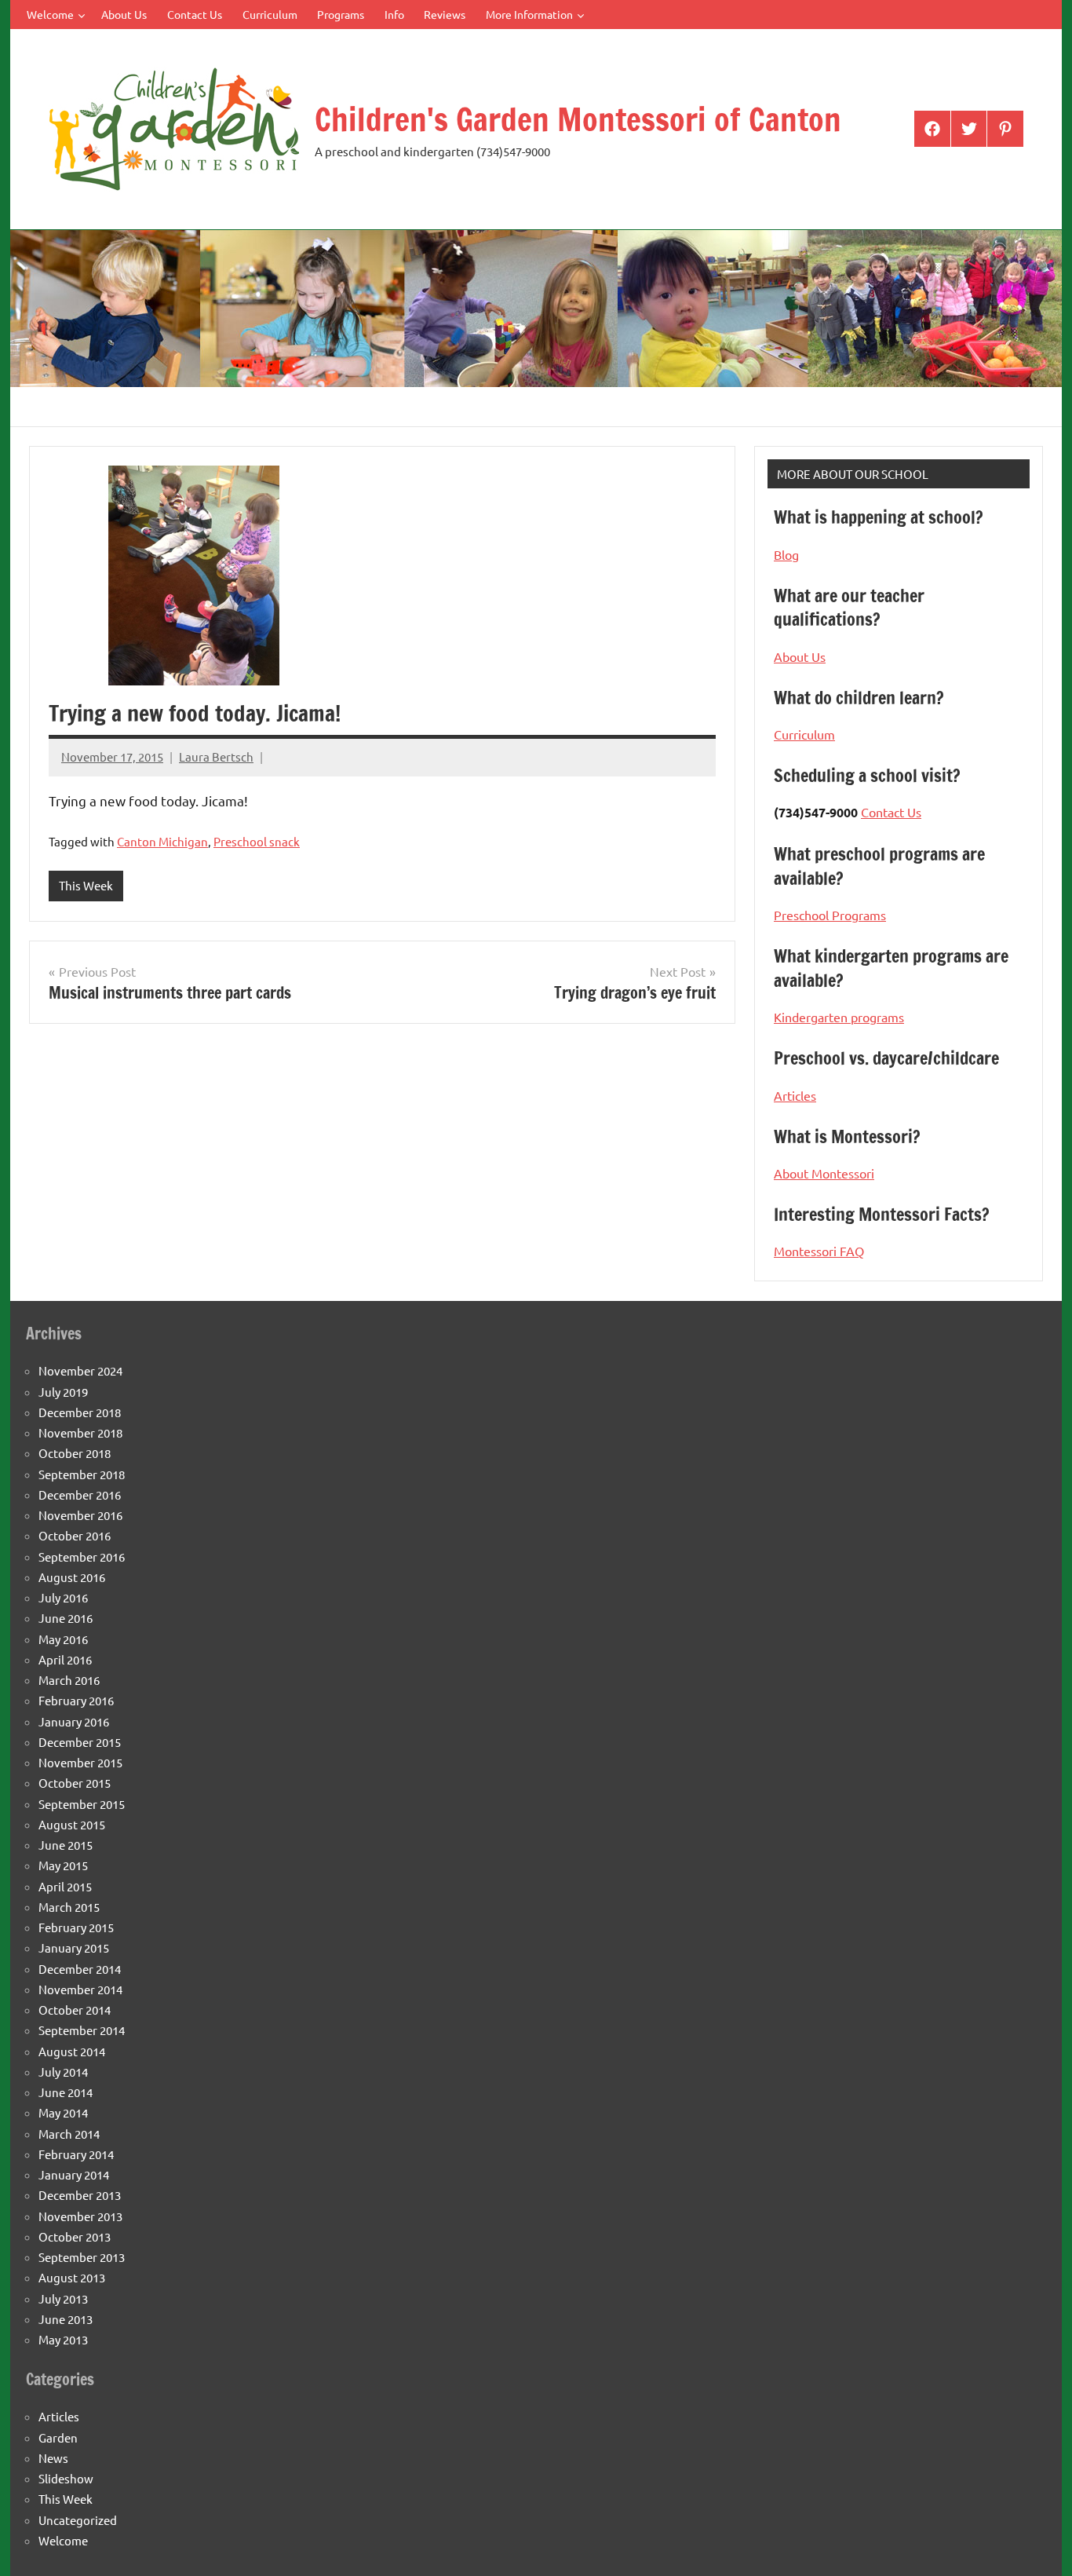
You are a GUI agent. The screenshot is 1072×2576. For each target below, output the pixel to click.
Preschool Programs (830, 915)
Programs (341, 14)
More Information (529, 14)
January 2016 (74, 1721)
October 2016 (75, 1535)
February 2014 (76, 2154)
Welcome (50, 14)
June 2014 (66, 2092)
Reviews (445, 14)
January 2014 (74, 2174)
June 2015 (66, 1845)
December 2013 (80, 2195)
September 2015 (82, 1804)
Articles (795, 1095)
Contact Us (195, 14)
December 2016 (80, 1494)
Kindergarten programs (839, 1017)
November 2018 (80, 1432)
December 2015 (80, 1742)
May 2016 (63, 1639)
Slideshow (66, 2478)
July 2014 (63, 2072)
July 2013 (63, 2298)
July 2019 (63, 1392)
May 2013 (63, 2339)
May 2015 (63, 1865)
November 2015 (80, 1762)
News (53, 2458)
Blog (786, 554)
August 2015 (72, 1824)
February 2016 (76, 1700)
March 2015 (69, 1907)
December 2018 (80, 1412)
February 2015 (76, 1927)
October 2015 (75, 1783)
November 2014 (80, 1989)
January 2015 (74, 1948)
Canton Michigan (162, 841)
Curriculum (270, 14)
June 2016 (66, 1618)
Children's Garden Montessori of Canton (578, 119)
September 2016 (82, 1557)
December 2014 (80, 1969)
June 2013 (66, 2319)
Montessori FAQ (819, 1251)
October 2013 (75, 2236)
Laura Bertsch (216, 756)
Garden (58, 2437)
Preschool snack (257, 841)
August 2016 (72, 1577)
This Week (86, 885)
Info (394, 14)
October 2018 (75, 1453)
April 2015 (65, 1886)
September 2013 (82, 2257)
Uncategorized (78, 2520)
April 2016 (65, 1659)
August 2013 (72, 2277)
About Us (124, 14)
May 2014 (63, 2112)
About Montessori (824, 1173)
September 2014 (82, 2030)
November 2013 (80, 2216)
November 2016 (80, 1515)
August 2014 (72, 2051)
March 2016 (69, 1680)
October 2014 (75, 2010)
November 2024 (80, 1370)
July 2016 (63, 1597)
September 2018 (82, 1474)
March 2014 (69, 2134)
